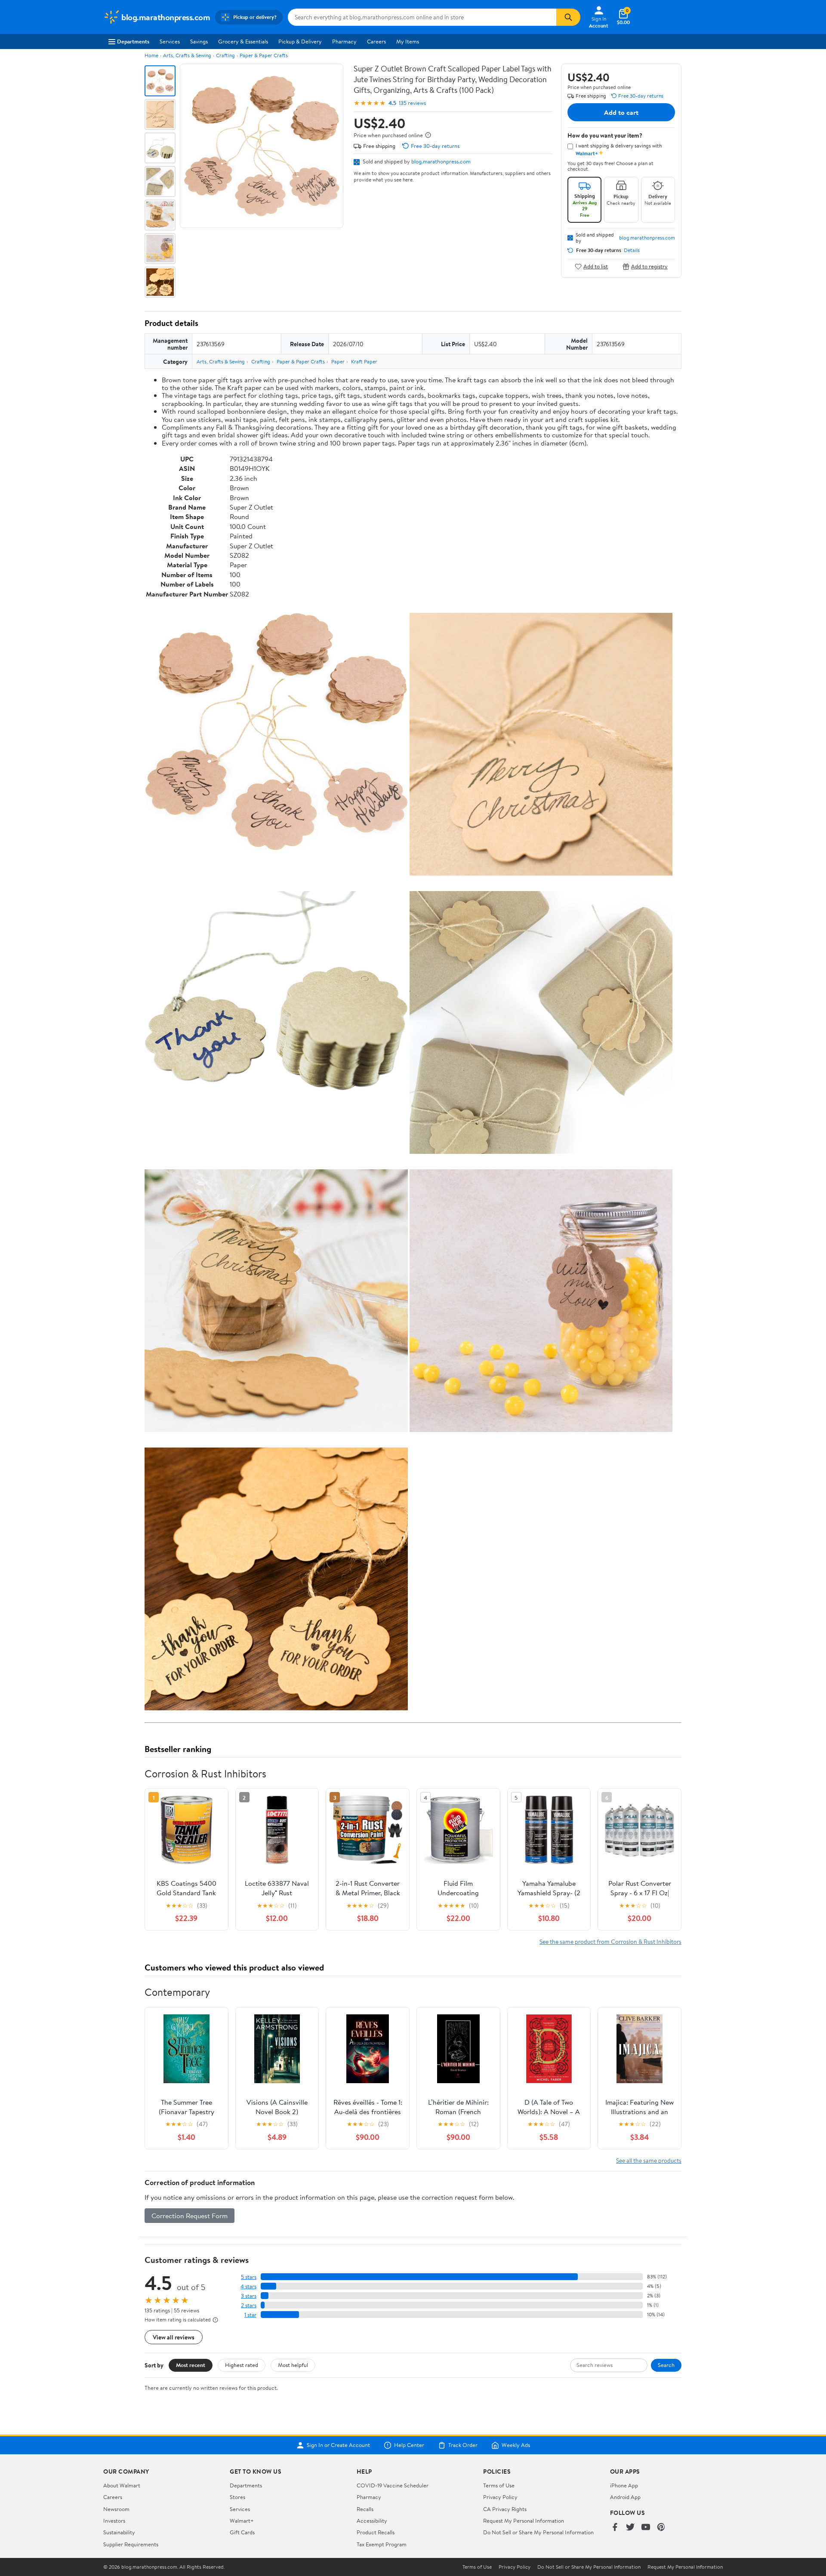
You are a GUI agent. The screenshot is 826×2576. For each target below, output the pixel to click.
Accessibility (372, 2521)
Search (666, 2365)
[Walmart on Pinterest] (661, 2528)
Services (170, 41)
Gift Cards (242, 2532)
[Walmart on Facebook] (615, 2528)
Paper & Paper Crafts (264, 55)
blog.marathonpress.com (441, 161)
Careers (376, 41)
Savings (199, 41)
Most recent (191, 2365)
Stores (237, 2497)
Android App (625, 2497)
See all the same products (649, 2160)
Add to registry (649, 266)
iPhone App (624, 2485)
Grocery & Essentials (243, 41)
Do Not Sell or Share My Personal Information (538, 2532)
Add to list (596, 266)
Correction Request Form (190, 2216)
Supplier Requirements (131, 2544)
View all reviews (174, 2337)
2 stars (249, 2305)
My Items (408, 41)
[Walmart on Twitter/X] (630, 2528)
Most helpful (293, 2365)
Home (151, 55)
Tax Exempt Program (382, 2544)
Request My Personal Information (524, 2521)
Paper (338, 361)
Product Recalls (376, 2532)
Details (632, 250)
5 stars (249, 2277)
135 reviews (412, 103)
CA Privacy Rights (505, 2509)
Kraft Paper (364, 361)
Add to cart (621, 112)
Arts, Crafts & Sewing (187, 55)
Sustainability (119, 2532)
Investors (114, 2521)
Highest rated (242, 2365)
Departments (133, 41)
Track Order (463, 2445)
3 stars (249, 2296)
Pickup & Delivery (300, 41)
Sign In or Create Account (338, 2445)
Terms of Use (499, 2485)
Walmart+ (242, 2521)
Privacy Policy (500, 2497)
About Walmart (122, 2485)
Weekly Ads (516, 2445)
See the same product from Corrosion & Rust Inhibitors (610, 1941)
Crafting (225, 55)
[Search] (568, 17)
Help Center (409, 2445)
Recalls (365, 2509)
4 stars (248, 2286)
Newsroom (116, 2509)
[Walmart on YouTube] (646, 2528)
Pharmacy (344, 41)
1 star (250, 2315)
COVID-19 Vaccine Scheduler (393, 2485)
